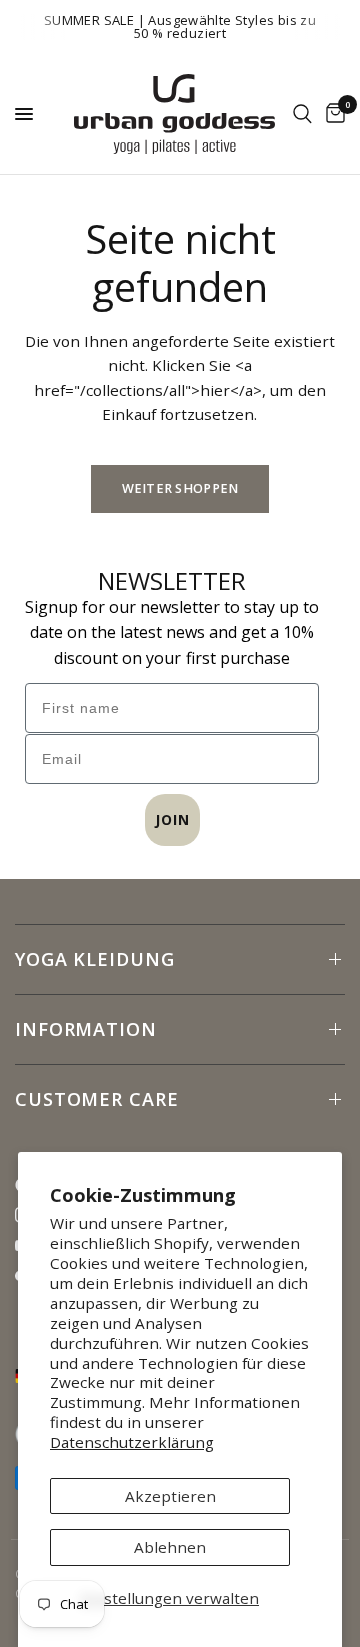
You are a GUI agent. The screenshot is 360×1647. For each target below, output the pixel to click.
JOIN (172, 819)
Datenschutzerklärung (132, 1442)
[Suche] (302, 114)
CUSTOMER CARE (97, 1099)
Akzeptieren (170, 1496)
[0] (332, 114)
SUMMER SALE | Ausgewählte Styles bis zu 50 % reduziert (180, 26)
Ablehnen (170, 1547)
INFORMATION (86, 1029)
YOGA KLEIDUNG (95, 959)
